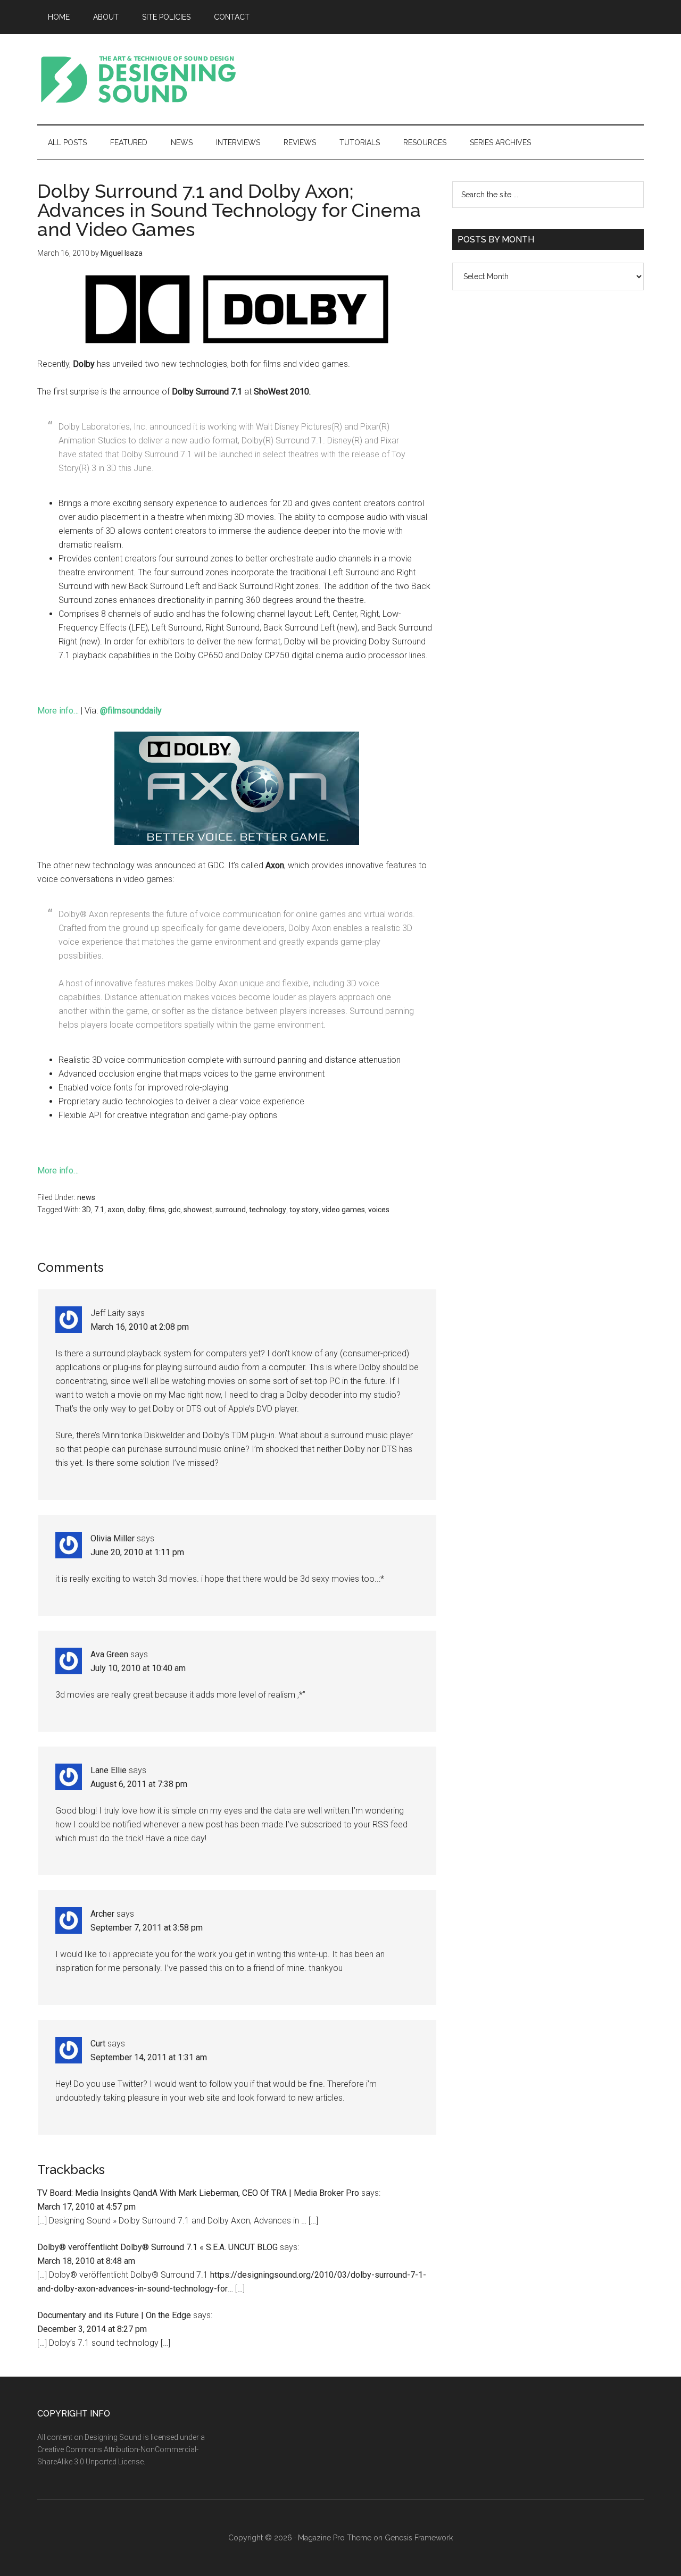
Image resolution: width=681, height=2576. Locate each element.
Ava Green (109, 1654)
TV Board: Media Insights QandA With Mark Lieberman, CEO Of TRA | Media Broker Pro (198, 2193)
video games (343, 1210)
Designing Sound (138, 79)
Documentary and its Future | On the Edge (114, 2315)
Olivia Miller (113, 1538)
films (157, 1210)
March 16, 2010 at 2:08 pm (140, 1327)
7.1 (99, 1210)
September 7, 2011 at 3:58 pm (147, 1928)
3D (86, 1210)
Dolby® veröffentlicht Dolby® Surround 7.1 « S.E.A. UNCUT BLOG (157, 2247)
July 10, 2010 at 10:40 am (138, 1668)
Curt (98, 2044)
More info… (58, 711)
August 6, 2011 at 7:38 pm (139, 1784)
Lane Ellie (109, 1770)
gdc (174, 1210)
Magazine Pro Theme (335, 2538)
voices (379, 1210)
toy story (304, 1210)
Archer (102, 1914)
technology (268, 1210)
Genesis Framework (419, 2538)
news (86, 1197)
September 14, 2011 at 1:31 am (149, 2057)
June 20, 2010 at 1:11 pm (137, 1552)
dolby (136, 1210)
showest (198, 1210)
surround (231, 1210)
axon (116, 1210)
